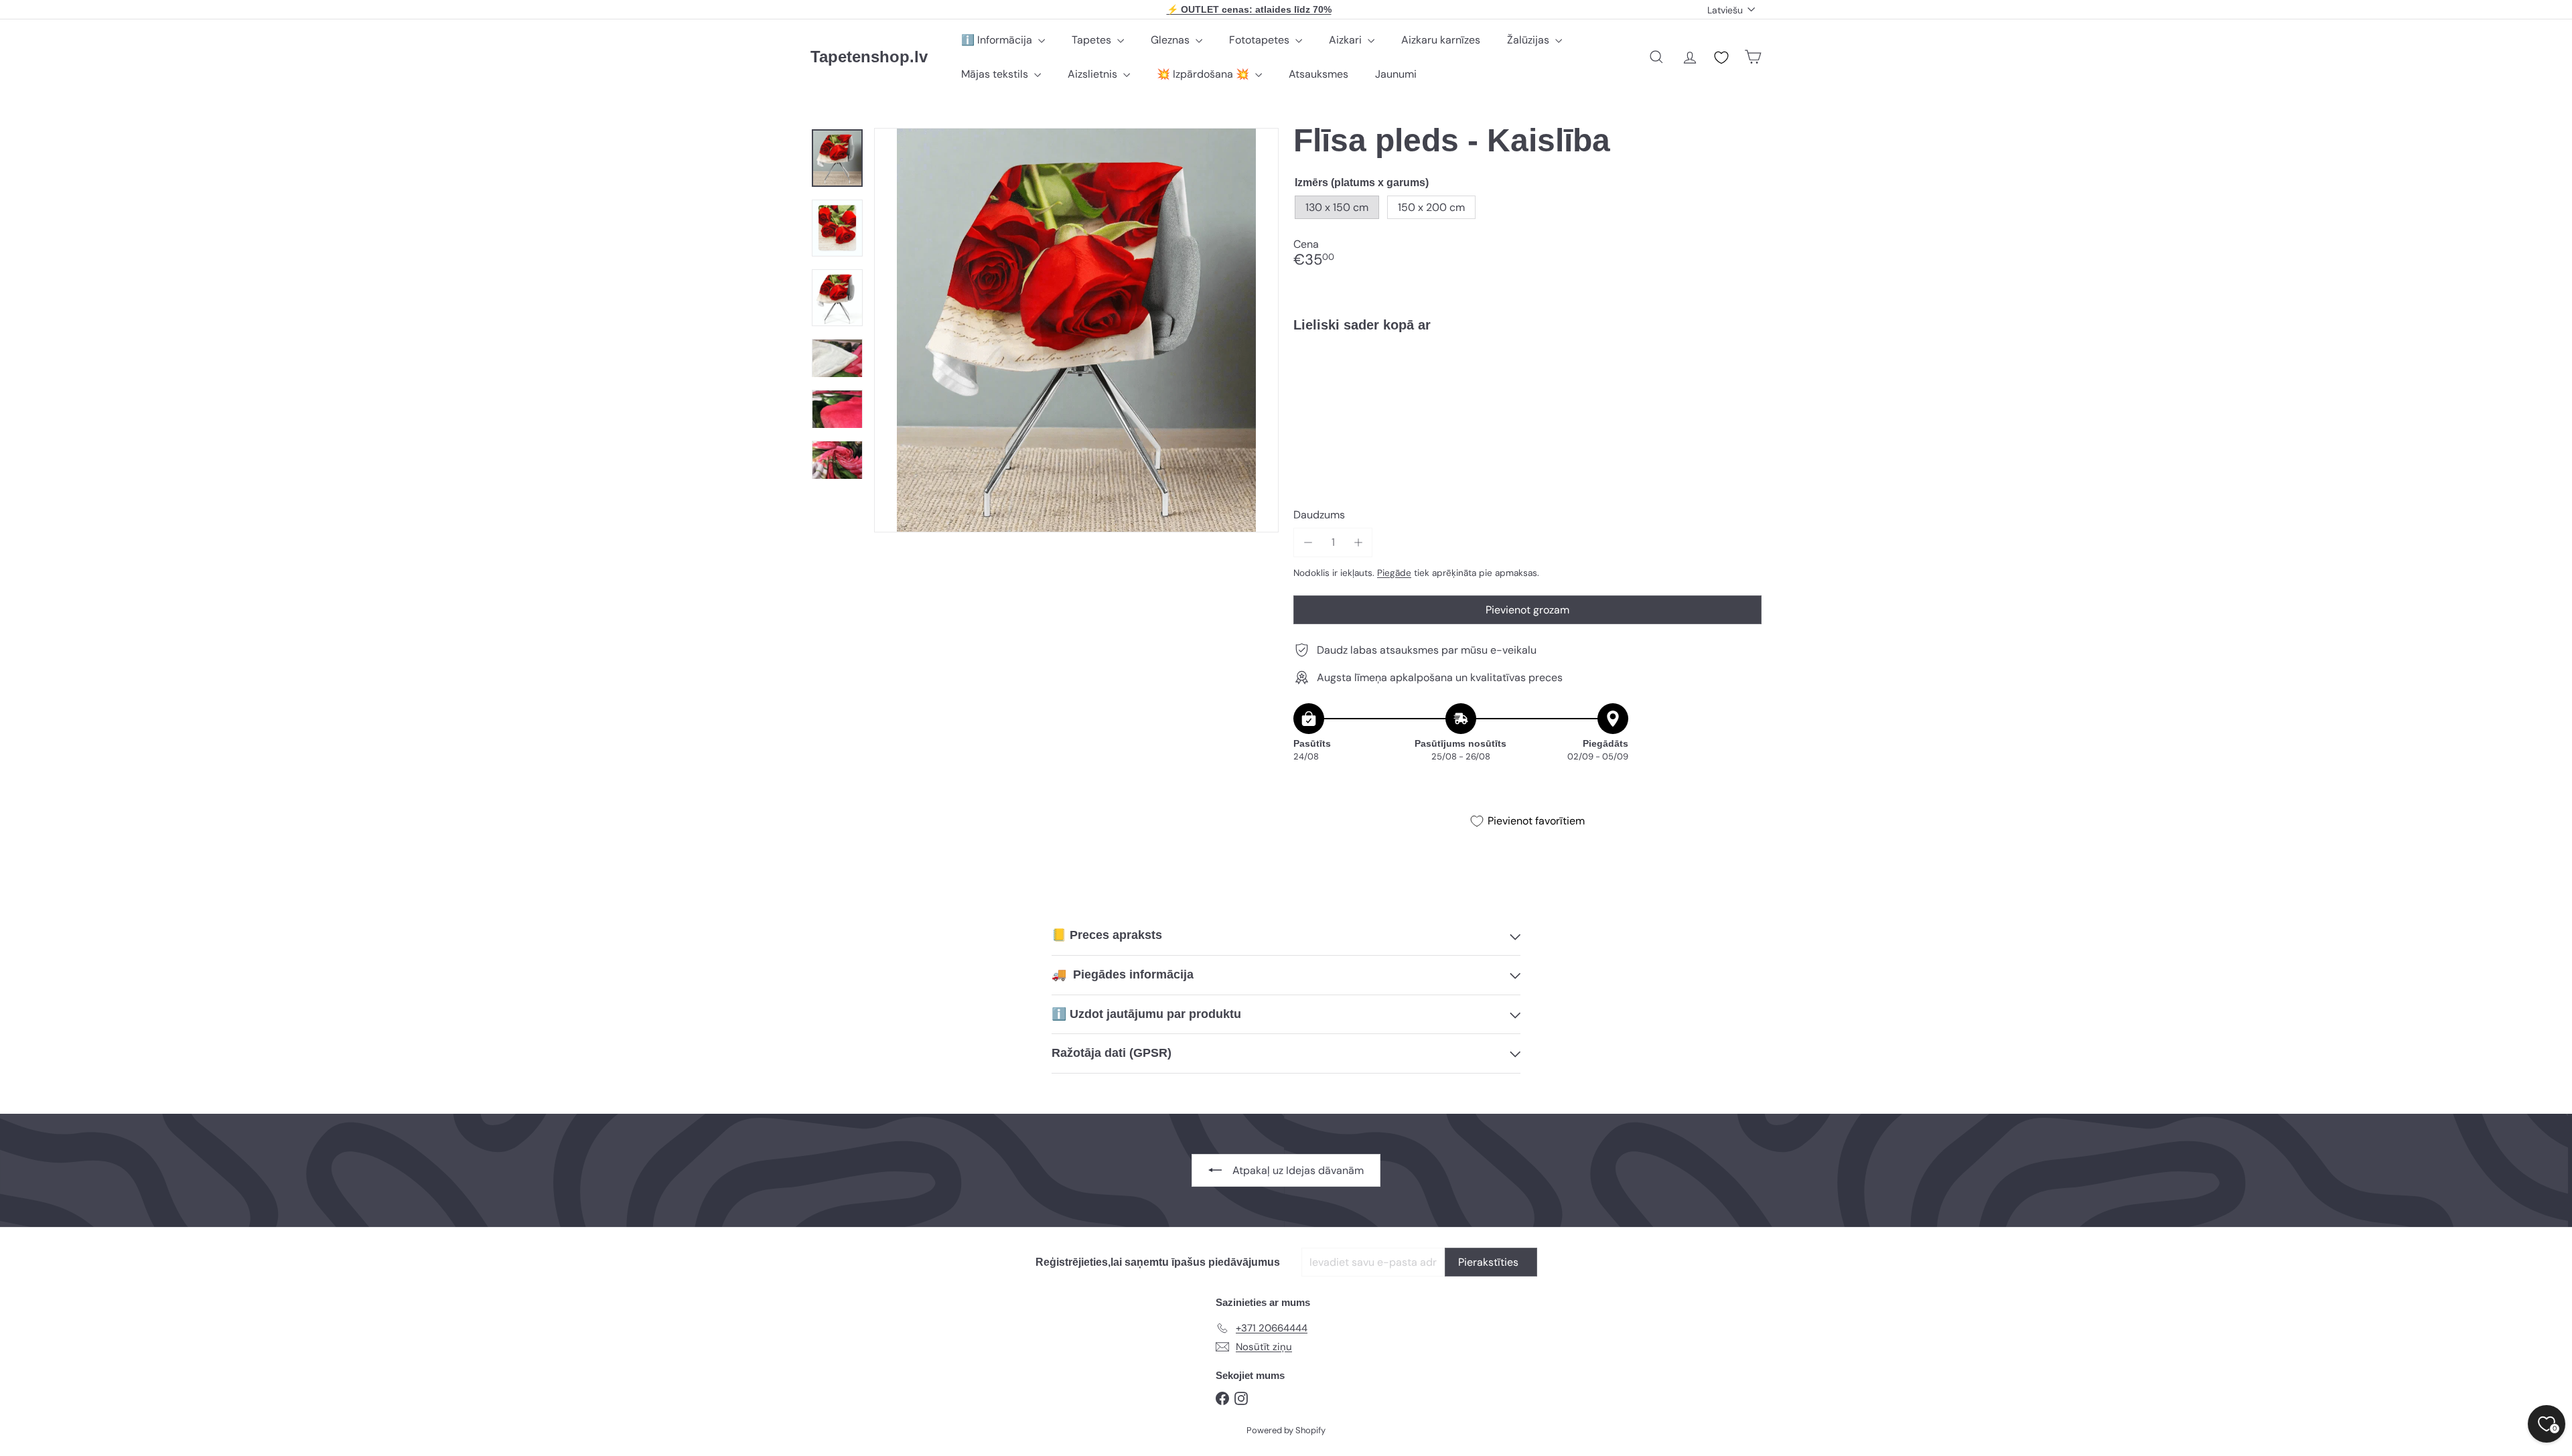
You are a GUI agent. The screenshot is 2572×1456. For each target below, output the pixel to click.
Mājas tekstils (996, 74)
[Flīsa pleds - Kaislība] (1527, 389)
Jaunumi (1396, 74)
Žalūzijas (1529, 40)
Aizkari (1347, 40)
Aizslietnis (1094, 74)
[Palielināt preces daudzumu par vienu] (1358, 542)
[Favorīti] (1721, 58)
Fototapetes (1261, 40)
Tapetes (1093, 40)
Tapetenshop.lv (869, 57)
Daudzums (1319, 515)
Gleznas (1171, 40)
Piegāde (1394, 573)
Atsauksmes (1318, 74)
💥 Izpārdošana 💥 (1204, 74)
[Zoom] (1076, 330)
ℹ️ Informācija (998, 40)
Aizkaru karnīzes (1441, 40)
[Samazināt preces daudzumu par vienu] (1308, 542)
